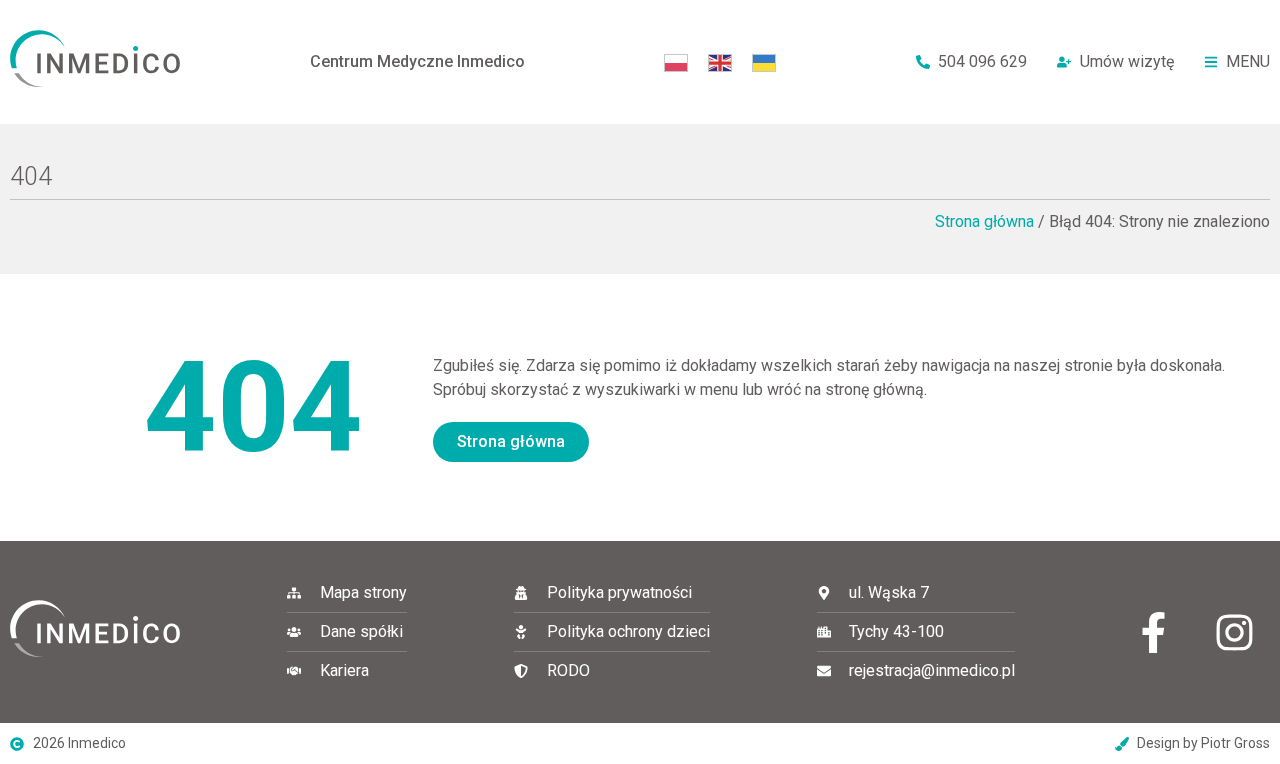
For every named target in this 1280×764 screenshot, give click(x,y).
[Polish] (676, 61)
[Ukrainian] (764, 61)
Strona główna (984, 221)
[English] (720, 61)
